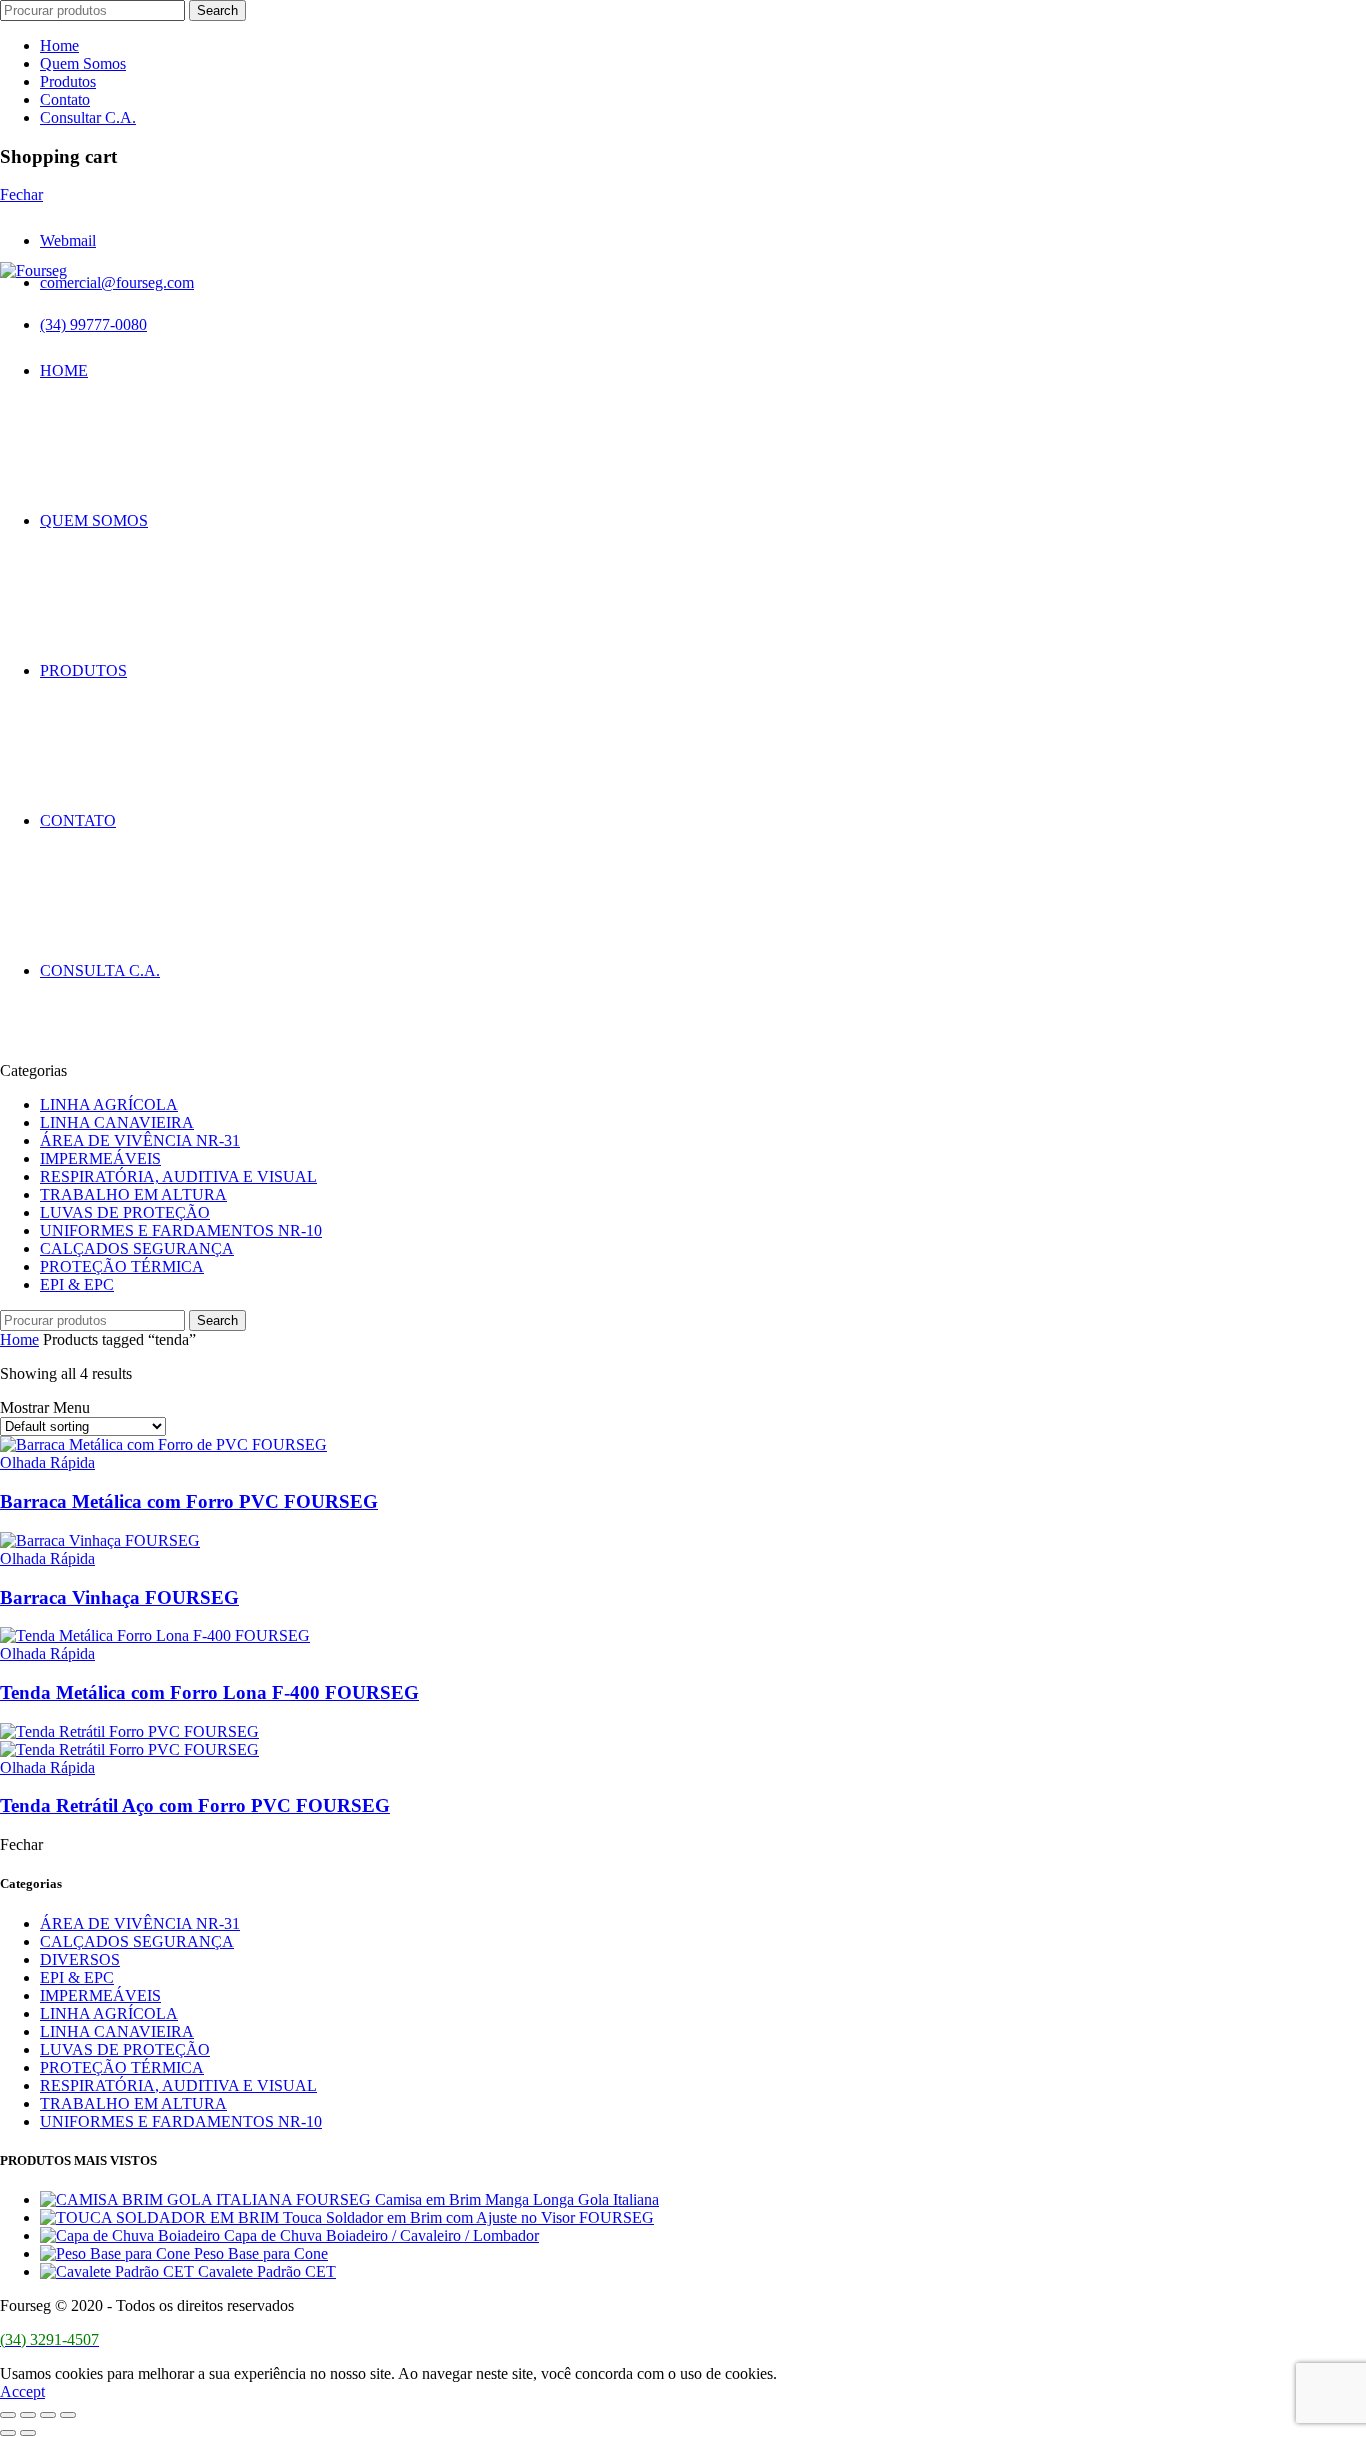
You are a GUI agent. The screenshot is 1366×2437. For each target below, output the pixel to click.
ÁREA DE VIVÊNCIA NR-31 (140, 1140)
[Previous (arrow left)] (8, 2433)
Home (59, 45)
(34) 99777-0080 (93, 324)
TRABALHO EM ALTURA (133, 1194)
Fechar (21, 194)
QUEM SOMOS (94, 520)
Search (217, 10)
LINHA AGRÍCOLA (109, 1104)
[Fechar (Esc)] (8, 2415)
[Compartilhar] (28, 2415)
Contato (65, 99)
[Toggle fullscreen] (48, 2415)
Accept (22, 2391)
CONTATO (78, 820)
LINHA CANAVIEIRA (117, 1122)
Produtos (68, 81)
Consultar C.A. (88, 117)
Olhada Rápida (47, 1462)
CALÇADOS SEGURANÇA (137, 1248)
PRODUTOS (83, 670)
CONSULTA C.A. (100, 970)
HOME (64, 370)
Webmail (68, 240)
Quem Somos (83, 63)
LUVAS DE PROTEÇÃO (125, 1212)
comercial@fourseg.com (117, 282)
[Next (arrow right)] (28, 2433)
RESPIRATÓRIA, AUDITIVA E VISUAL (178, 1176)
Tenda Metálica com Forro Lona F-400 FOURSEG (209, 1692)
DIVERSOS (80, 1959)
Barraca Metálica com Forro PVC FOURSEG (189, 1501)
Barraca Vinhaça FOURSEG (119, 1597)
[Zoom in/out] (68, 2415)
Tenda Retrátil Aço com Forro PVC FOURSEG (195, 1805)
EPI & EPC (77, 1284)
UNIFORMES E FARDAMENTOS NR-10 (181, 1230)
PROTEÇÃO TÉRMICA (122, 1266)
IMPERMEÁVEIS (100, 1158)
